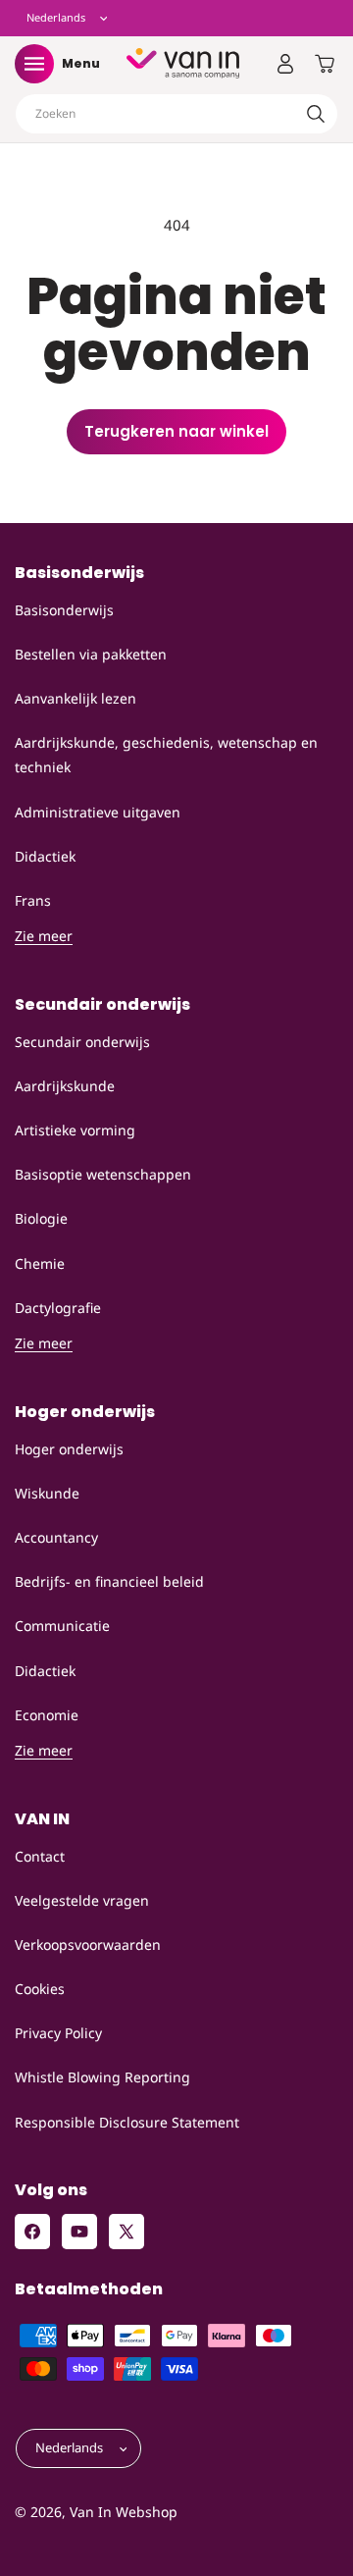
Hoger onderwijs (69, 1449)
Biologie (41, 1218)
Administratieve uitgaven (98, 812)
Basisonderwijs (64, 610)
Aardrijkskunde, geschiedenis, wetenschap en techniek (166, 755)
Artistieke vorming (75, 1130)
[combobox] (176, 114)
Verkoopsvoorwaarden (88, 1945)
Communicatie (62, 1626)
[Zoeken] (316, 114)
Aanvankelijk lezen (76, 698)
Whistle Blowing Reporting (102, 2077)
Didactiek (45, 856)
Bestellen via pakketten (91, 654)
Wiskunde (47, 1493)
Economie (47, 1715)
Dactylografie (58, 1308)
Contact (40, 1856)
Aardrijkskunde (65, 1086)
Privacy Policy (58, 2033)
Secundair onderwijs (82, 1042)
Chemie (40, 1263)
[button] (34, 64)
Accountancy (56, 1537)
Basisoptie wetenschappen (103, 1174)
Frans (33, 900)
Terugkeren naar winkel (176, 431)
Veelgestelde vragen (82, 1900)
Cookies (40, 1989)
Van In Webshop (124, 2512)
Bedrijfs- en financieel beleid (109, 1581)
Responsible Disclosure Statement (127, 2122)
